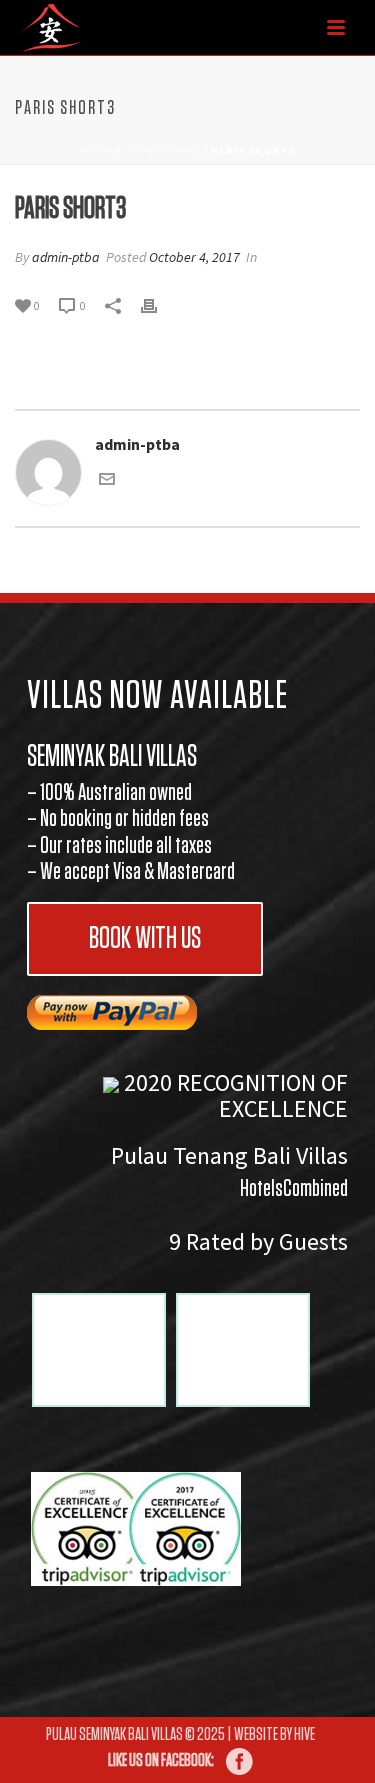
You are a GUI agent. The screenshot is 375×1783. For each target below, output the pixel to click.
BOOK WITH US (145, 939)
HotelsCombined (294, 1189)
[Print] (159, 304)
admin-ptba (66, 257)
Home (97, 150)
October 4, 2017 (194, 257)
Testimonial (162, 150)
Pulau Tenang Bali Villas (229, 1155)
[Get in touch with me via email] (107, 481)
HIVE (304, 1735)
